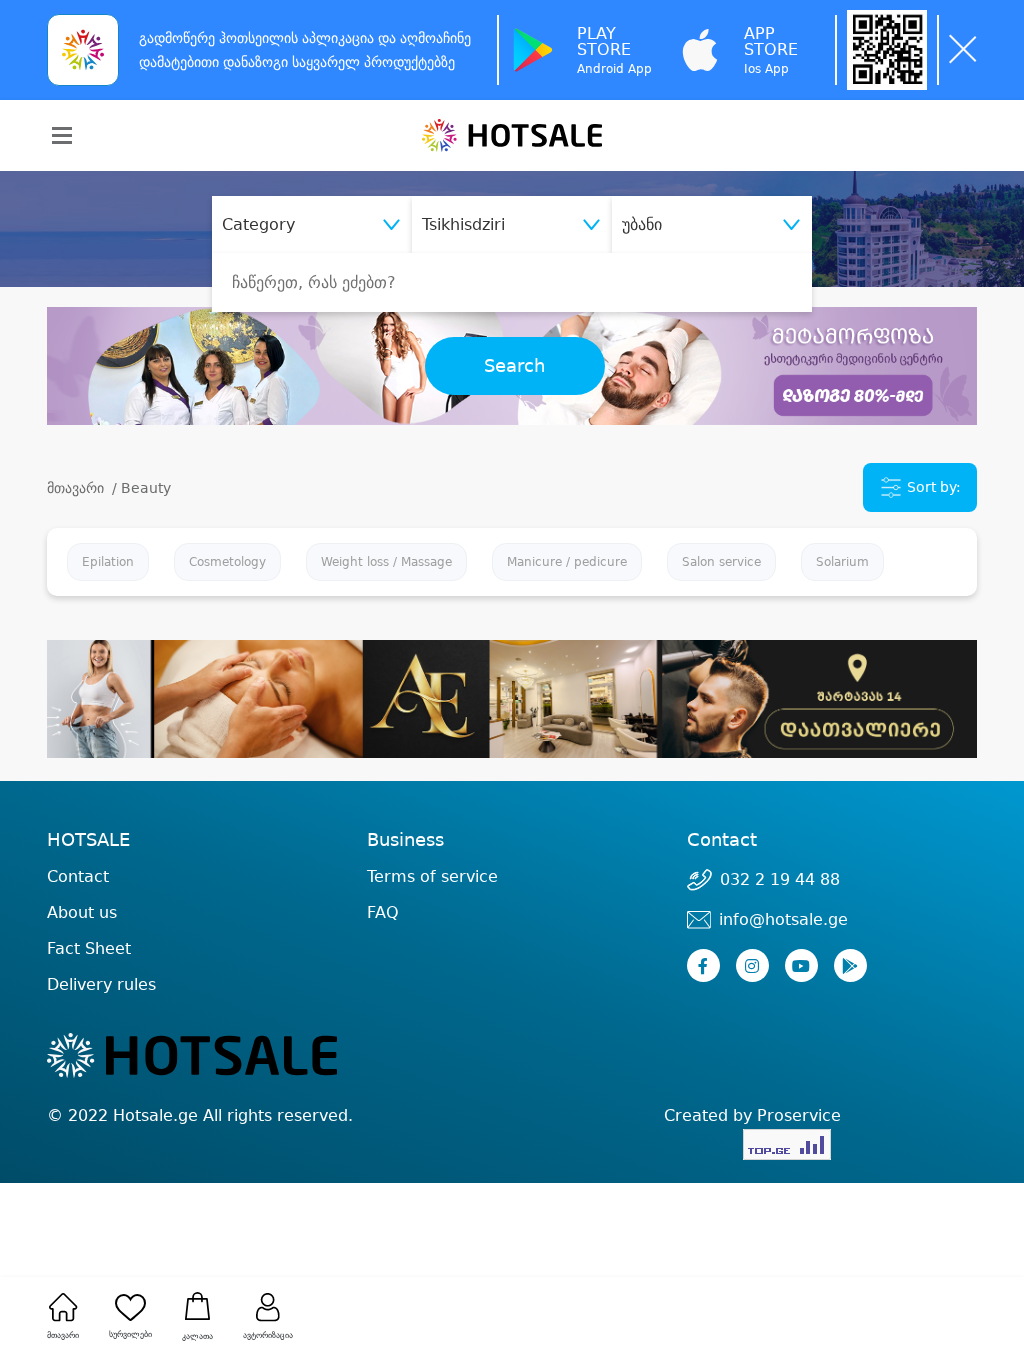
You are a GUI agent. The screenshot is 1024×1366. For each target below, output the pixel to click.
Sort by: (932, 487)
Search (514, 366)
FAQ (383, 912)
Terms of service (432, 876)
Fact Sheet (89, 948)
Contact (78, 877)
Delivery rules (101, 984)
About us (82, 912)
